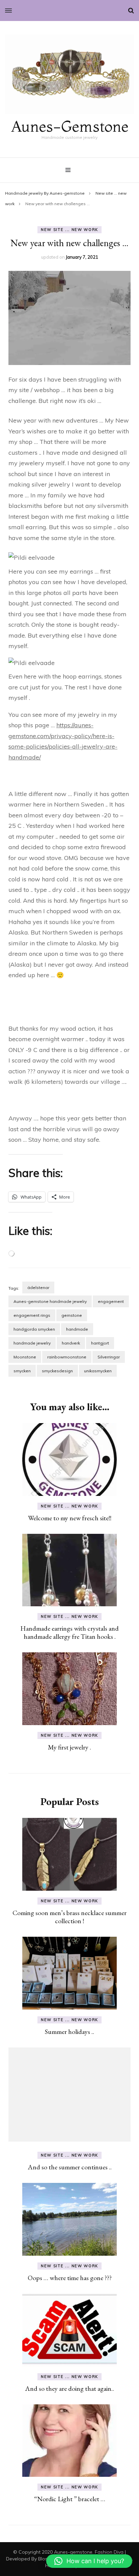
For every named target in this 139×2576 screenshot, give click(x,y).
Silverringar (109, 1357)
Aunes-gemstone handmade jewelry (50, 1301)
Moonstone (25, 1357)
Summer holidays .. (69, 2032)
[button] (89, 2561)
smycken (22, 1371)
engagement (111, 1301)
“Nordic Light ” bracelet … (70, 2499)
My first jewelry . (69, 1747)
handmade (77, 1329)
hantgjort (100, 1343)
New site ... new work (69, 230)
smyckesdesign (57, 1371)
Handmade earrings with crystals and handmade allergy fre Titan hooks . (69, 1632)
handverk (71, 1343)
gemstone (72, 1315)
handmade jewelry (32, 1343)
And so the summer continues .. (70, 2167)
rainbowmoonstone (67, 1357)
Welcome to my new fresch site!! (70, 1518)
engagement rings (32, 1315)
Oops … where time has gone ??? (70, 2278)
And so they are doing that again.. (69, 2388)
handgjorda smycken (34, 1329)
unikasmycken (98, 1371)
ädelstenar (38, 1287)
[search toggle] (131, 10)
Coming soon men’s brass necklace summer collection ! (69, 1917)
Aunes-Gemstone (70, 126)
